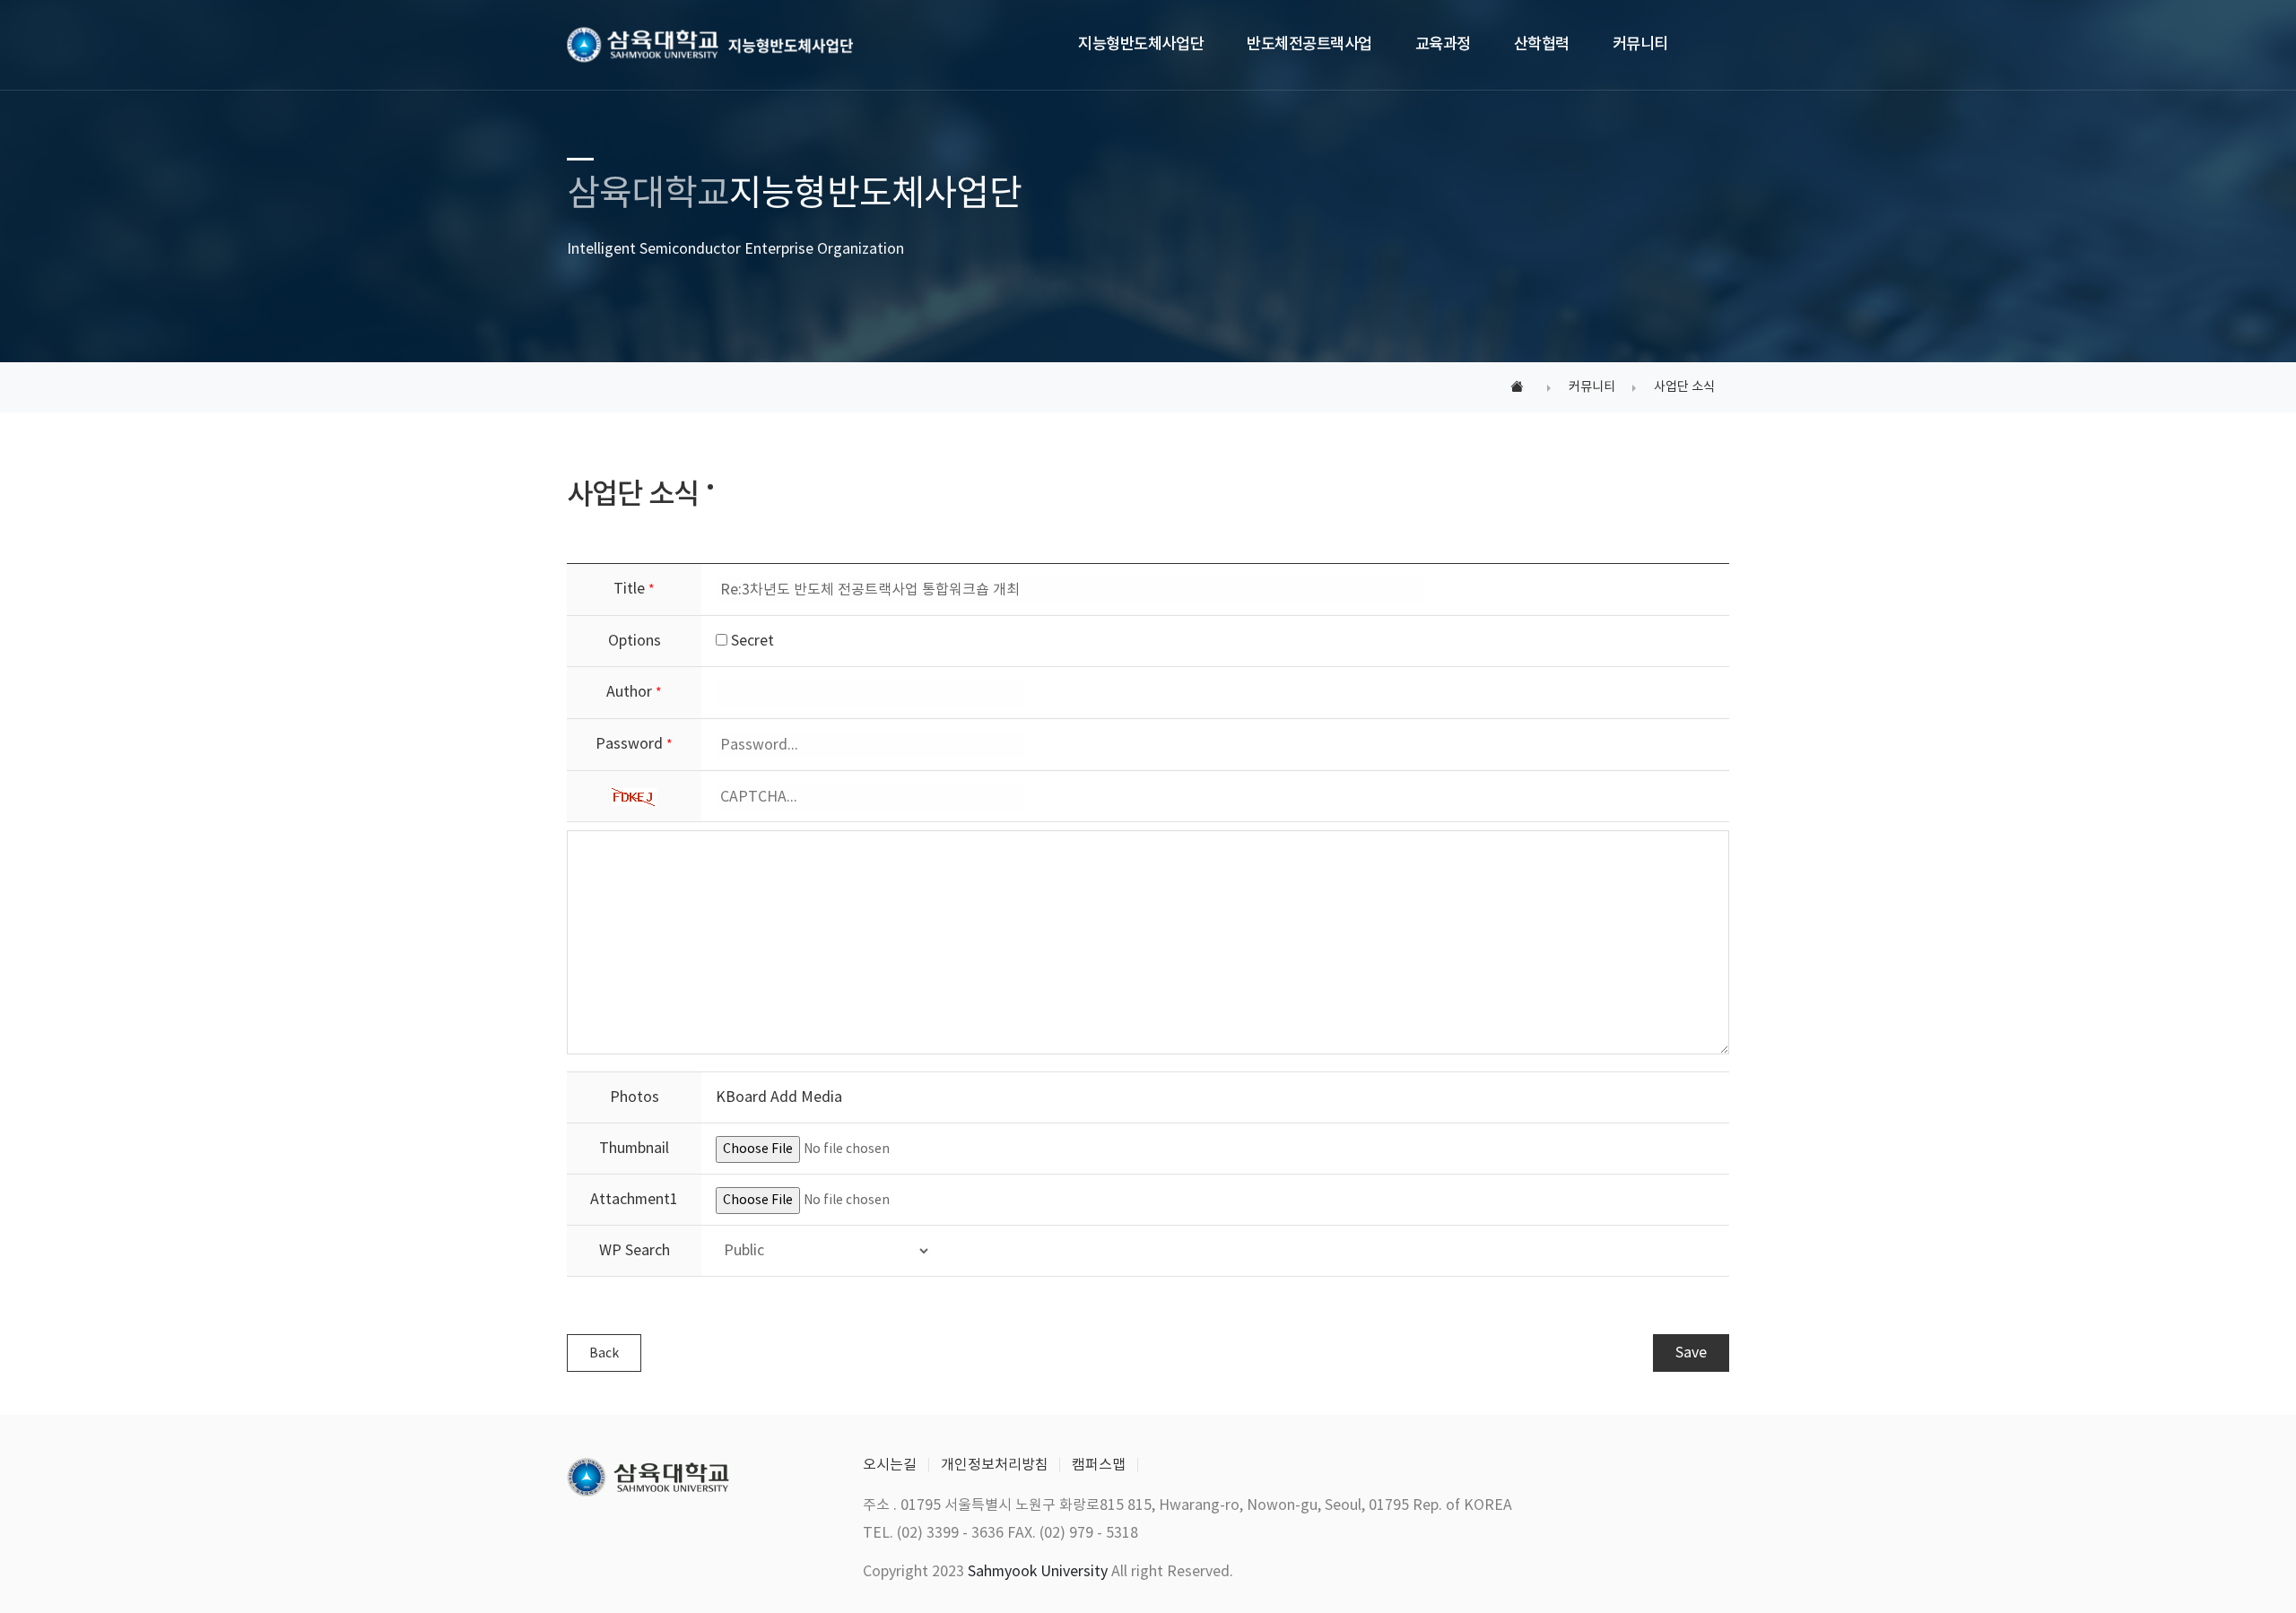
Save (1691, 1353)
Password (634, 744)
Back (604, 1354)
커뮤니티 (1640, 44)
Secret (751, 641)
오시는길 (890, 1465)
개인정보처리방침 (995, 1465)
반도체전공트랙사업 (1309, 44)
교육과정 (1443, 44)
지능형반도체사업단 (1141, 44)
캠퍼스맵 (1099, 1465)
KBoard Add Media (779, 1097)
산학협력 (1542, 44)
